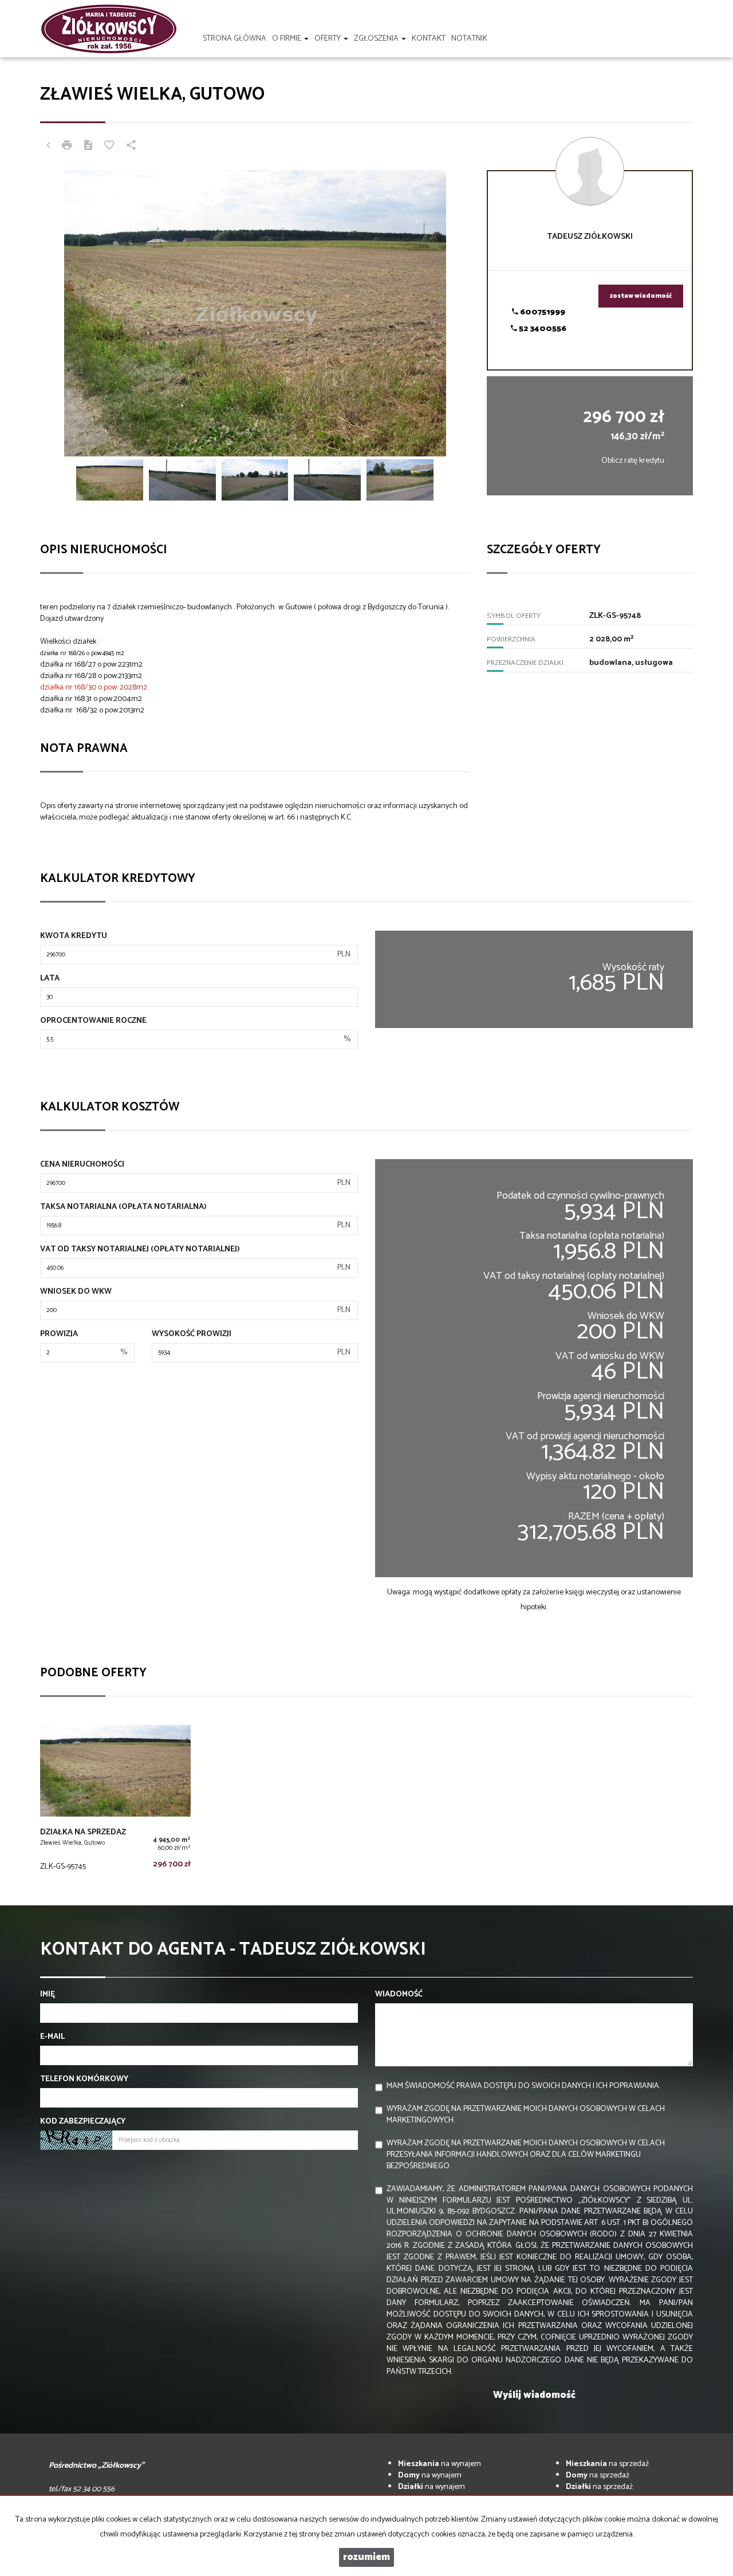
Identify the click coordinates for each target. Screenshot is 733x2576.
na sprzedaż (607, 2464)
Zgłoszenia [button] (377, 39)
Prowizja (59, 1334)
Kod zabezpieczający (83, 2122)
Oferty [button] (328, 39)
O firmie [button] (287, 39)
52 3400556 (542, 329)
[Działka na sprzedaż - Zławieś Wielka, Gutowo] (115, 1801)
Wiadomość (399, 1995)
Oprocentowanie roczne (93, 1021)
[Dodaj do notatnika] (109, 147)
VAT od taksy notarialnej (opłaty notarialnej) (140, 1250)
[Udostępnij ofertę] (131, 147)
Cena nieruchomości (82, 1165)
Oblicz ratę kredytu (633, 461)
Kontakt (429, 39)
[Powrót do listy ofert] (48, 147)
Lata (50, 979)
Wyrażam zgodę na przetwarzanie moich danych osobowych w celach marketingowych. (526, 2115)
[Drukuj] (67, 147)
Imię (48, 1995)
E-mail (52, 2037)
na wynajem (440, 2464)
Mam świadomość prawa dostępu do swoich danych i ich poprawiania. (523, 2086)
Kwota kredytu (74, 936)
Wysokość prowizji (192, 1334)
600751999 (542, 312)
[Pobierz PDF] (88, 147)
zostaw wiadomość (641, 296)
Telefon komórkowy (84, 2079)
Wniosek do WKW (76, 1292)
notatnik (469, 39)
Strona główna (235, 39)
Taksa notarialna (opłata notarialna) (123, 1207)
